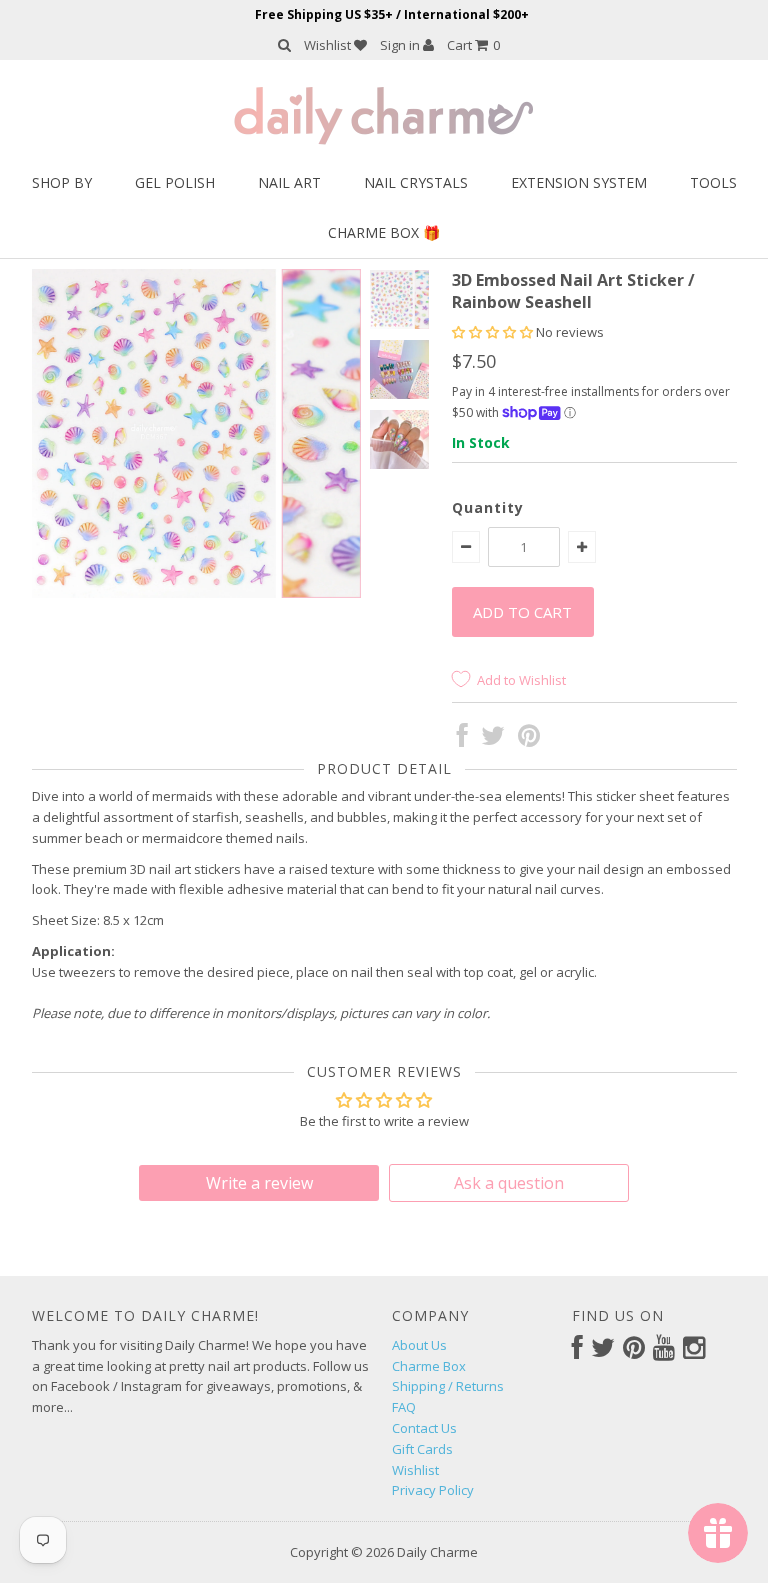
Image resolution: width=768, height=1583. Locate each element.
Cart (473, 45)
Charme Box (429, 1366)
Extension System (579, 182)
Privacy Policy (433, 1490)
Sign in (401, 45)
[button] (494, 332)
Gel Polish (175, 182)
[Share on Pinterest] (529, 740)
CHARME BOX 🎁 (384, 232)
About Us (419, 1345)
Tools (713, 182)
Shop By (62, 182)
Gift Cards (422, 1449)
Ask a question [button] (509, 1183)
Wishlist (329, 45)
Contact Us (424, 1428)
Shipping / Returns (448, 1386)
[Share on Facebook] (462, 740)
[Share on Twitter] (493, 740)
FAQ (404, 1407)
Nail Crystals (416, 182)
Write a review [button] (259, 1183)
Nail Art (289, 182)
